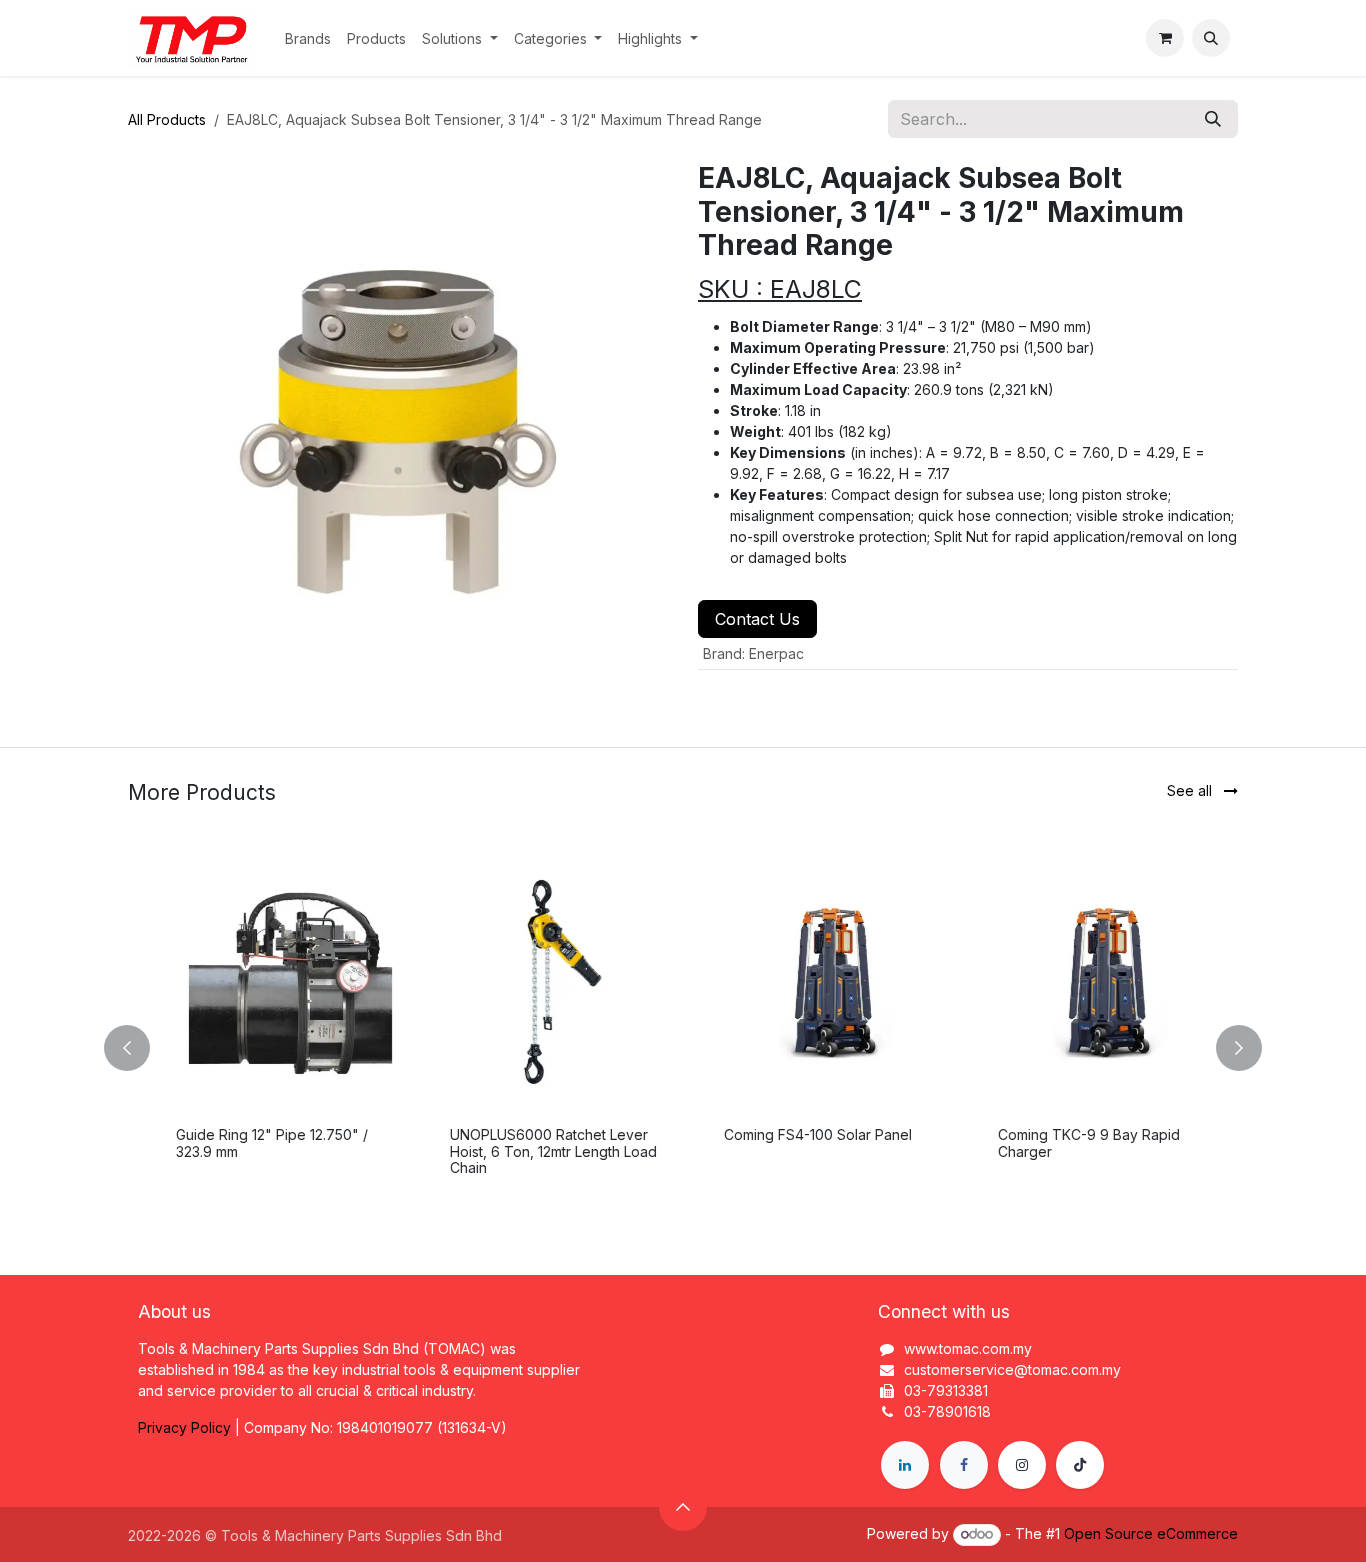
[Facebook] (964, 1465)
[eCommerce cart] (1165, 38)
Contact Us (757, 619)
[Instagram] (1022, 1465)
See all (1191, 790)
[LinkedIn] (905, 1465)
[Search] (1213, 119)
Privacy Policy (184, 1427)
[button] (1211, 38)
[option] (683, 1048)
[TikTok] (1080, 1465)
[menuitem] (308, 38)
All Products (167, 119)
